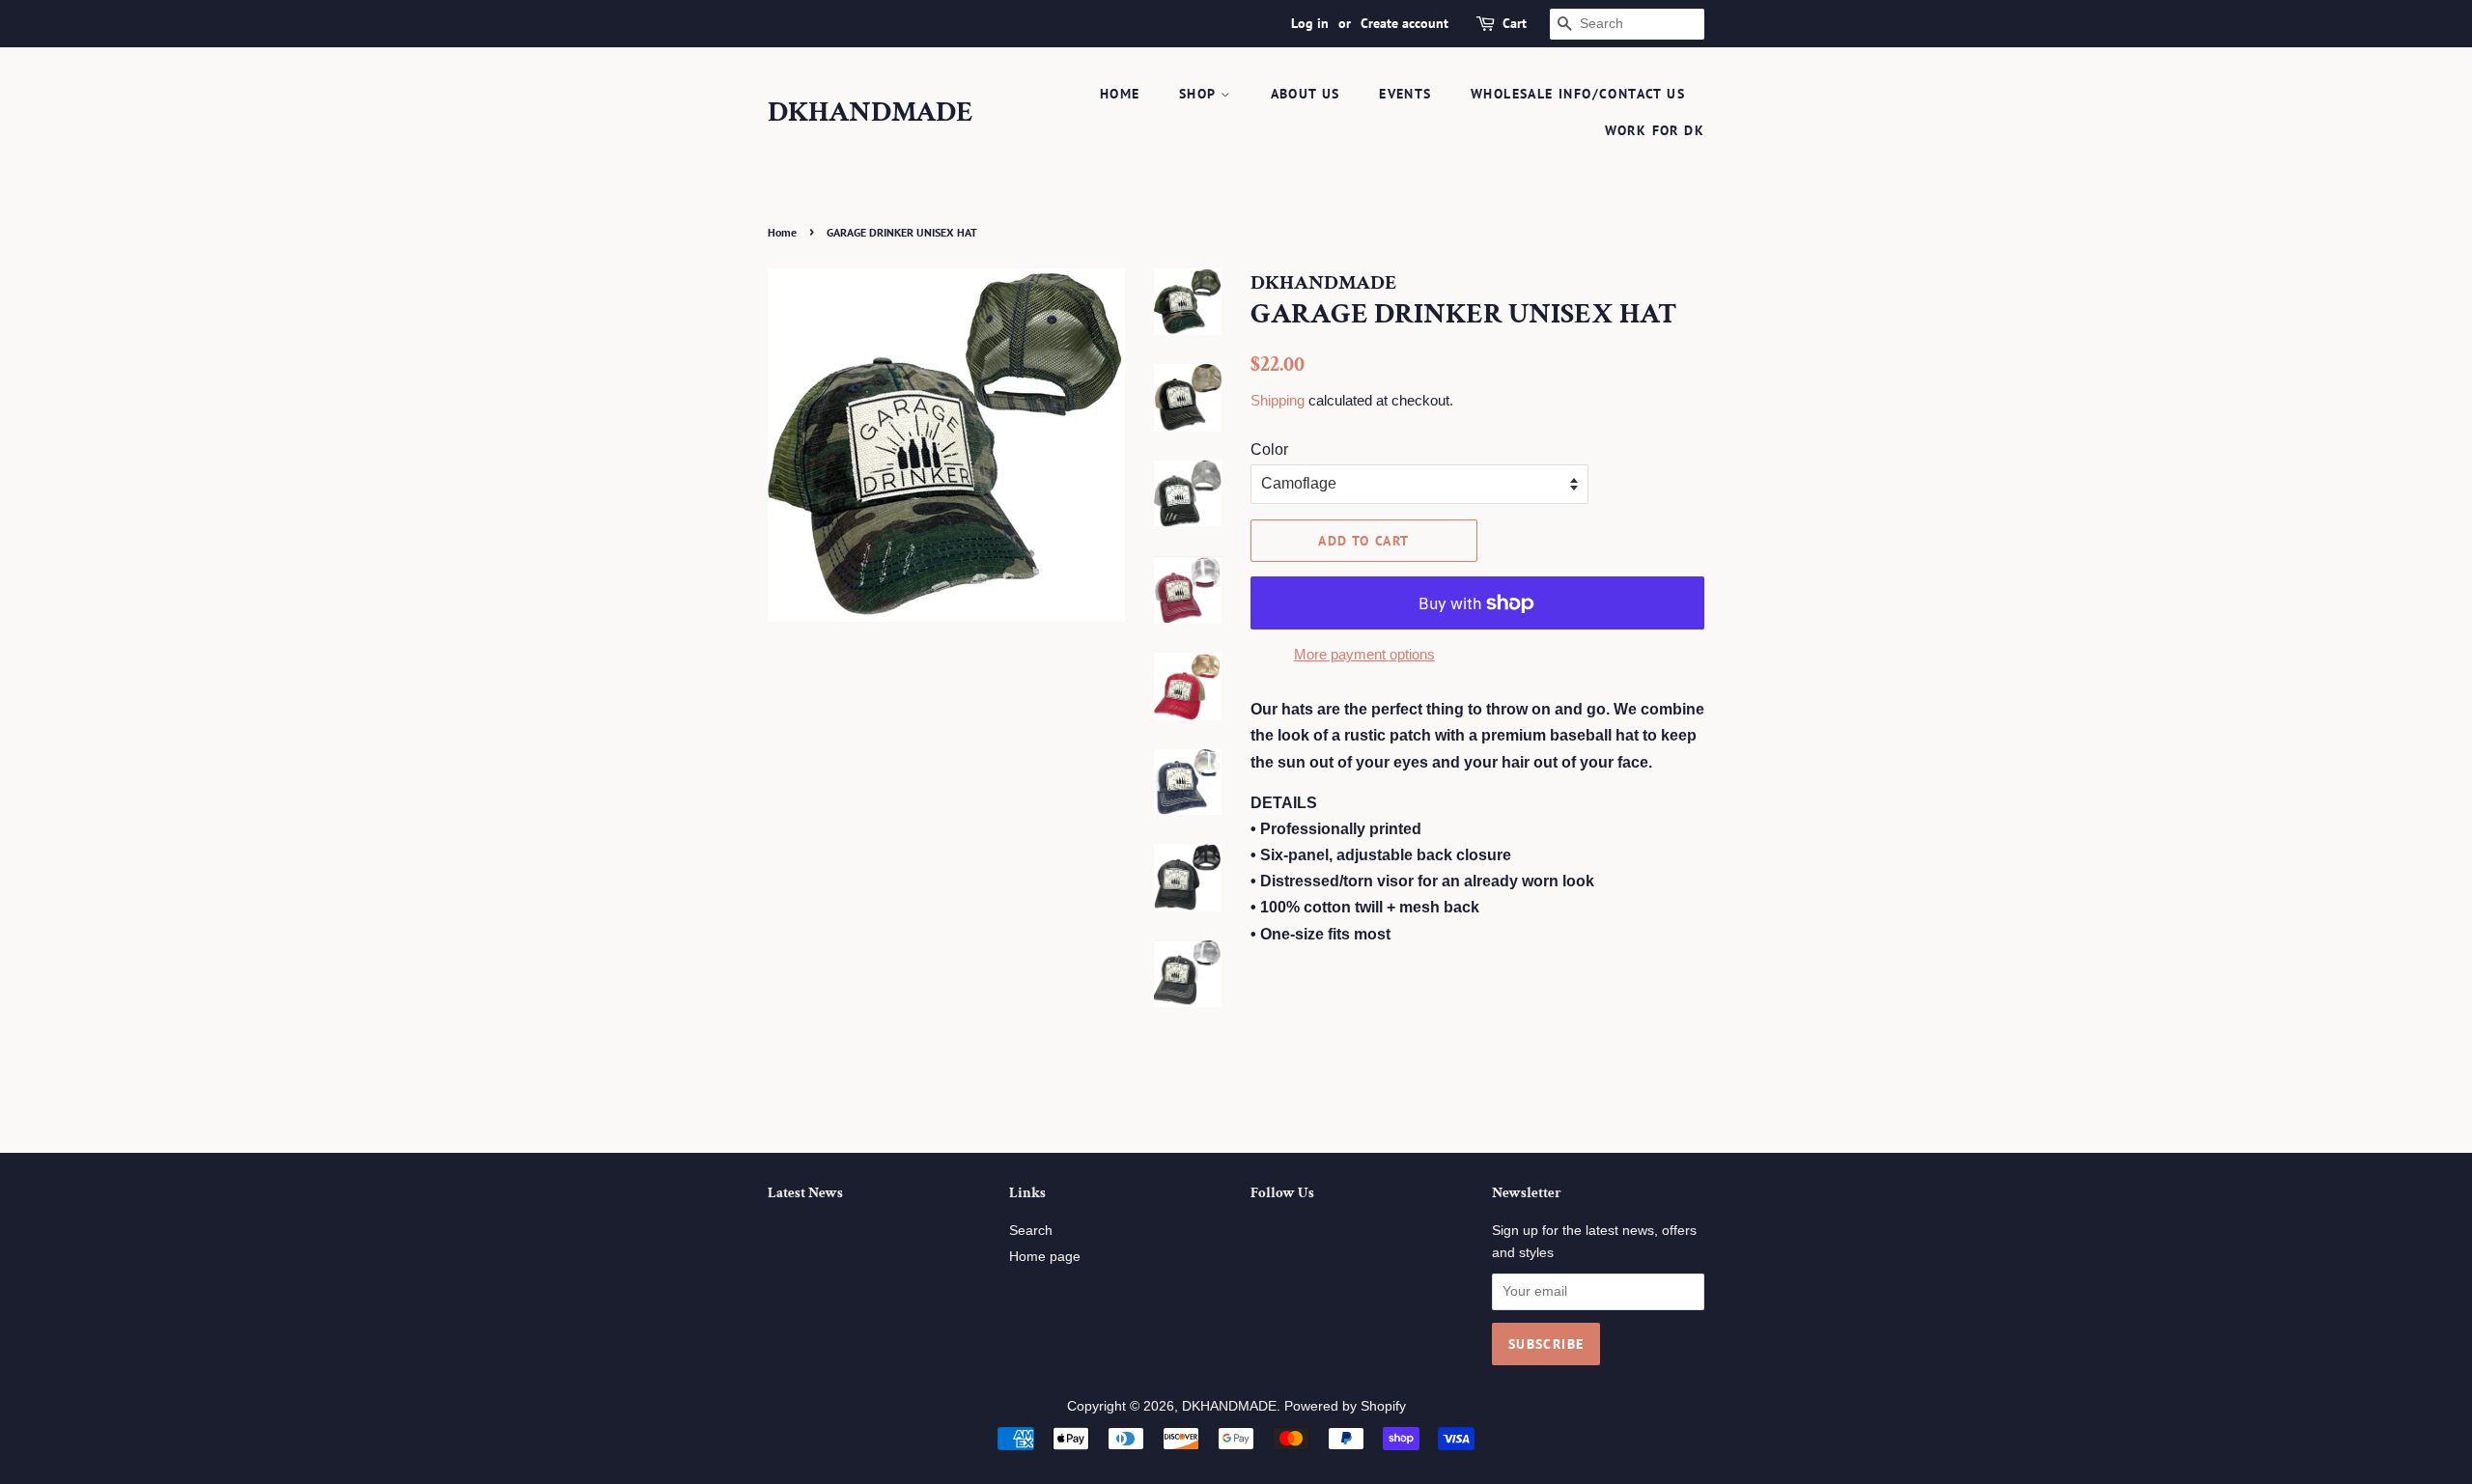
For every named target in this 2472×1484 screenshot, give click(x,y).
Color (1269, 449)
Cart (1515, 23)
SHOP (1200, 94)
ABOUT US (1306, 94)
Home (782, 232)
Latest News (805, 1193)
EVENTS (1405, 94)
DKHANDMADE (871, 113)
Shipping (1278, 400)
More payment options (1364, 654)
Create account (1405, 23)
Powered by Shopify (1345, 1406)
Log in (1310, 23)
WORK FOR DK (1655, 130)
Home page (1045, 1257)
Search (1031, 1231)
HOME (1120, 94)
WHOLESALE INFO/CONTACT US (1578, 94)
